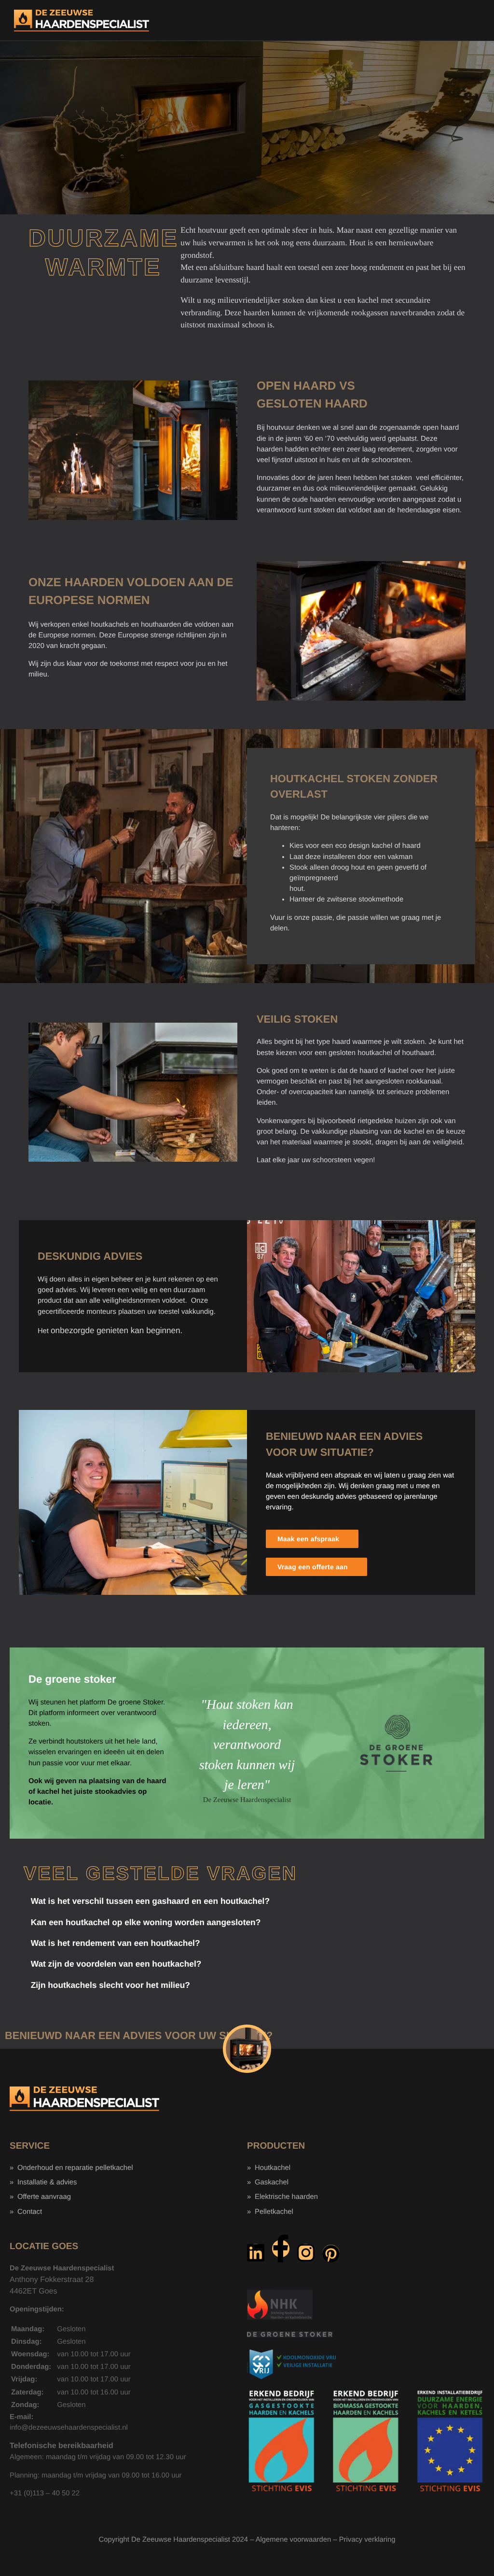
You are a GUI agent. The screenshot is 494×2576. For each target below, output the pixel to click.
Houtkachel (273, 2168)
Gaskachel (272, 2182)
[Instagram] (306, 2252)
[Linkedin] (256, 2252)
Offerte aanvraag (44, 2197)
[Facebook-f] (281, 2249)
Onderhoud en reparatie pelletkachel (75, 2168)
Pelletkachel (274, 2212)
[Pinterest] (331, 2253)
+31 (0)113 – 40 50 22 (45, 2493)
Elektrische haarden (286, 2197)
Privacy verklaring (367, 2540)
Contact (30, 2212)
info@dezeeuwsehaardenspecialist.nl (69, 2428)
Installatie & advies (47, 2182)
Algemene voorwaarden (293, 2540)
